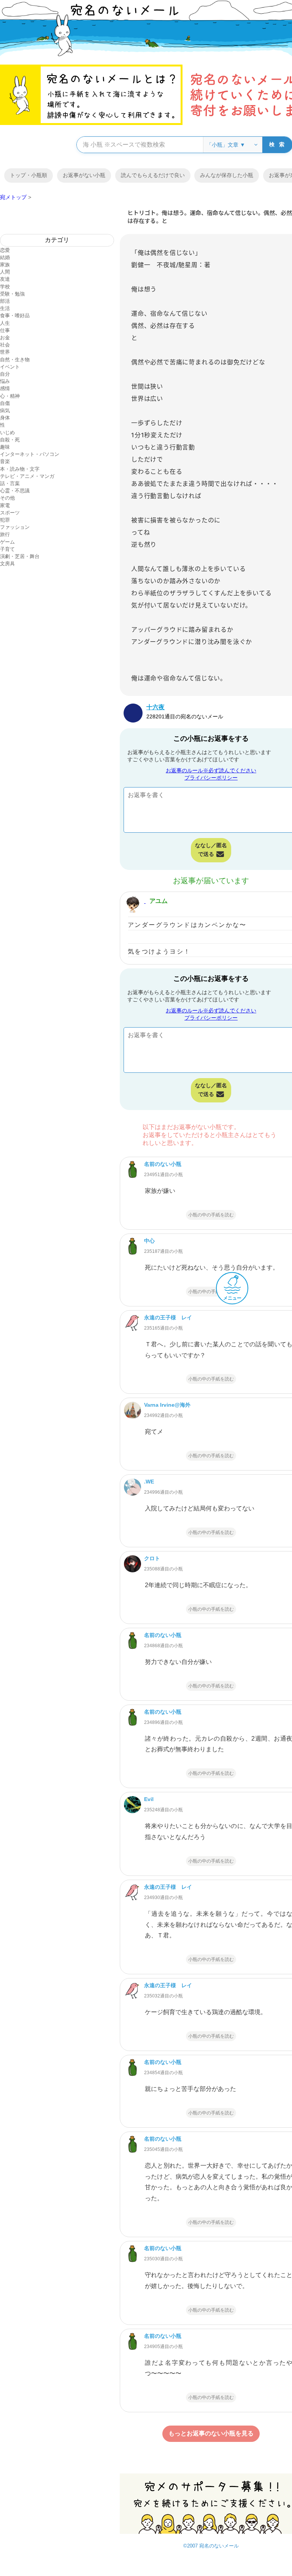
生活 (5, 308)
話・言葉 (10, 483)
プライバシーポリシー (211, 778)
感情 (5, 388)
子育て (7, 549)
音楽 (5, 461)
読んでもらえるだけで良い (153, 175)
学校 (5, 287)
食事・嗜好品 (15, 315)
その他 (7, 498)
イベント (10, 367)
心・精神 (10, 396)
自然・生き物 (15, 360)
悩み (5, 381)
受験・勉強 (12, 294)
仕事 (5, 330)
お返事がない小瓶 (84, 175)
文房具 (7, 564)
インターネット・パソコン (30, 454)
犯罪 (5, 520)
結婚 (5, 257)
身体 (5, 418)
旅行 (5, 534)
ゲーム (7, 542)
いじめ (7, 432)
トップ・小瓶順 (29, 175)
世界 (5, 352)
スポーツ (10, 513)
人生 (5, 323)
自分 (5, 374)
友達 (5, 279)
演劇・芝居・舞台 (20, 556)
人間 (5, 272)
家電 (5, 505)
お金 (5, 338)
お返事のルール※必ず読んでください (211, 770)
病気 (5, 410)
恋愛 (5, 250)
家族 (5, 265)
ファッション (15, 527)
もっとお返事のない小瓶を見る (211, 2433)
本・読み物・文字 (20, 469)
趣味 (5, 447)
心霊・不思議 (15, 491)
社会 (5, 345)
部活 (5, 301)
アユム (159, 901)
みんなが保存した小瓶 (227, 175)
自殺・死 (10, 440)
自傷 (5, 403)
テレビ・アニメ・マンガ (27, 476)
